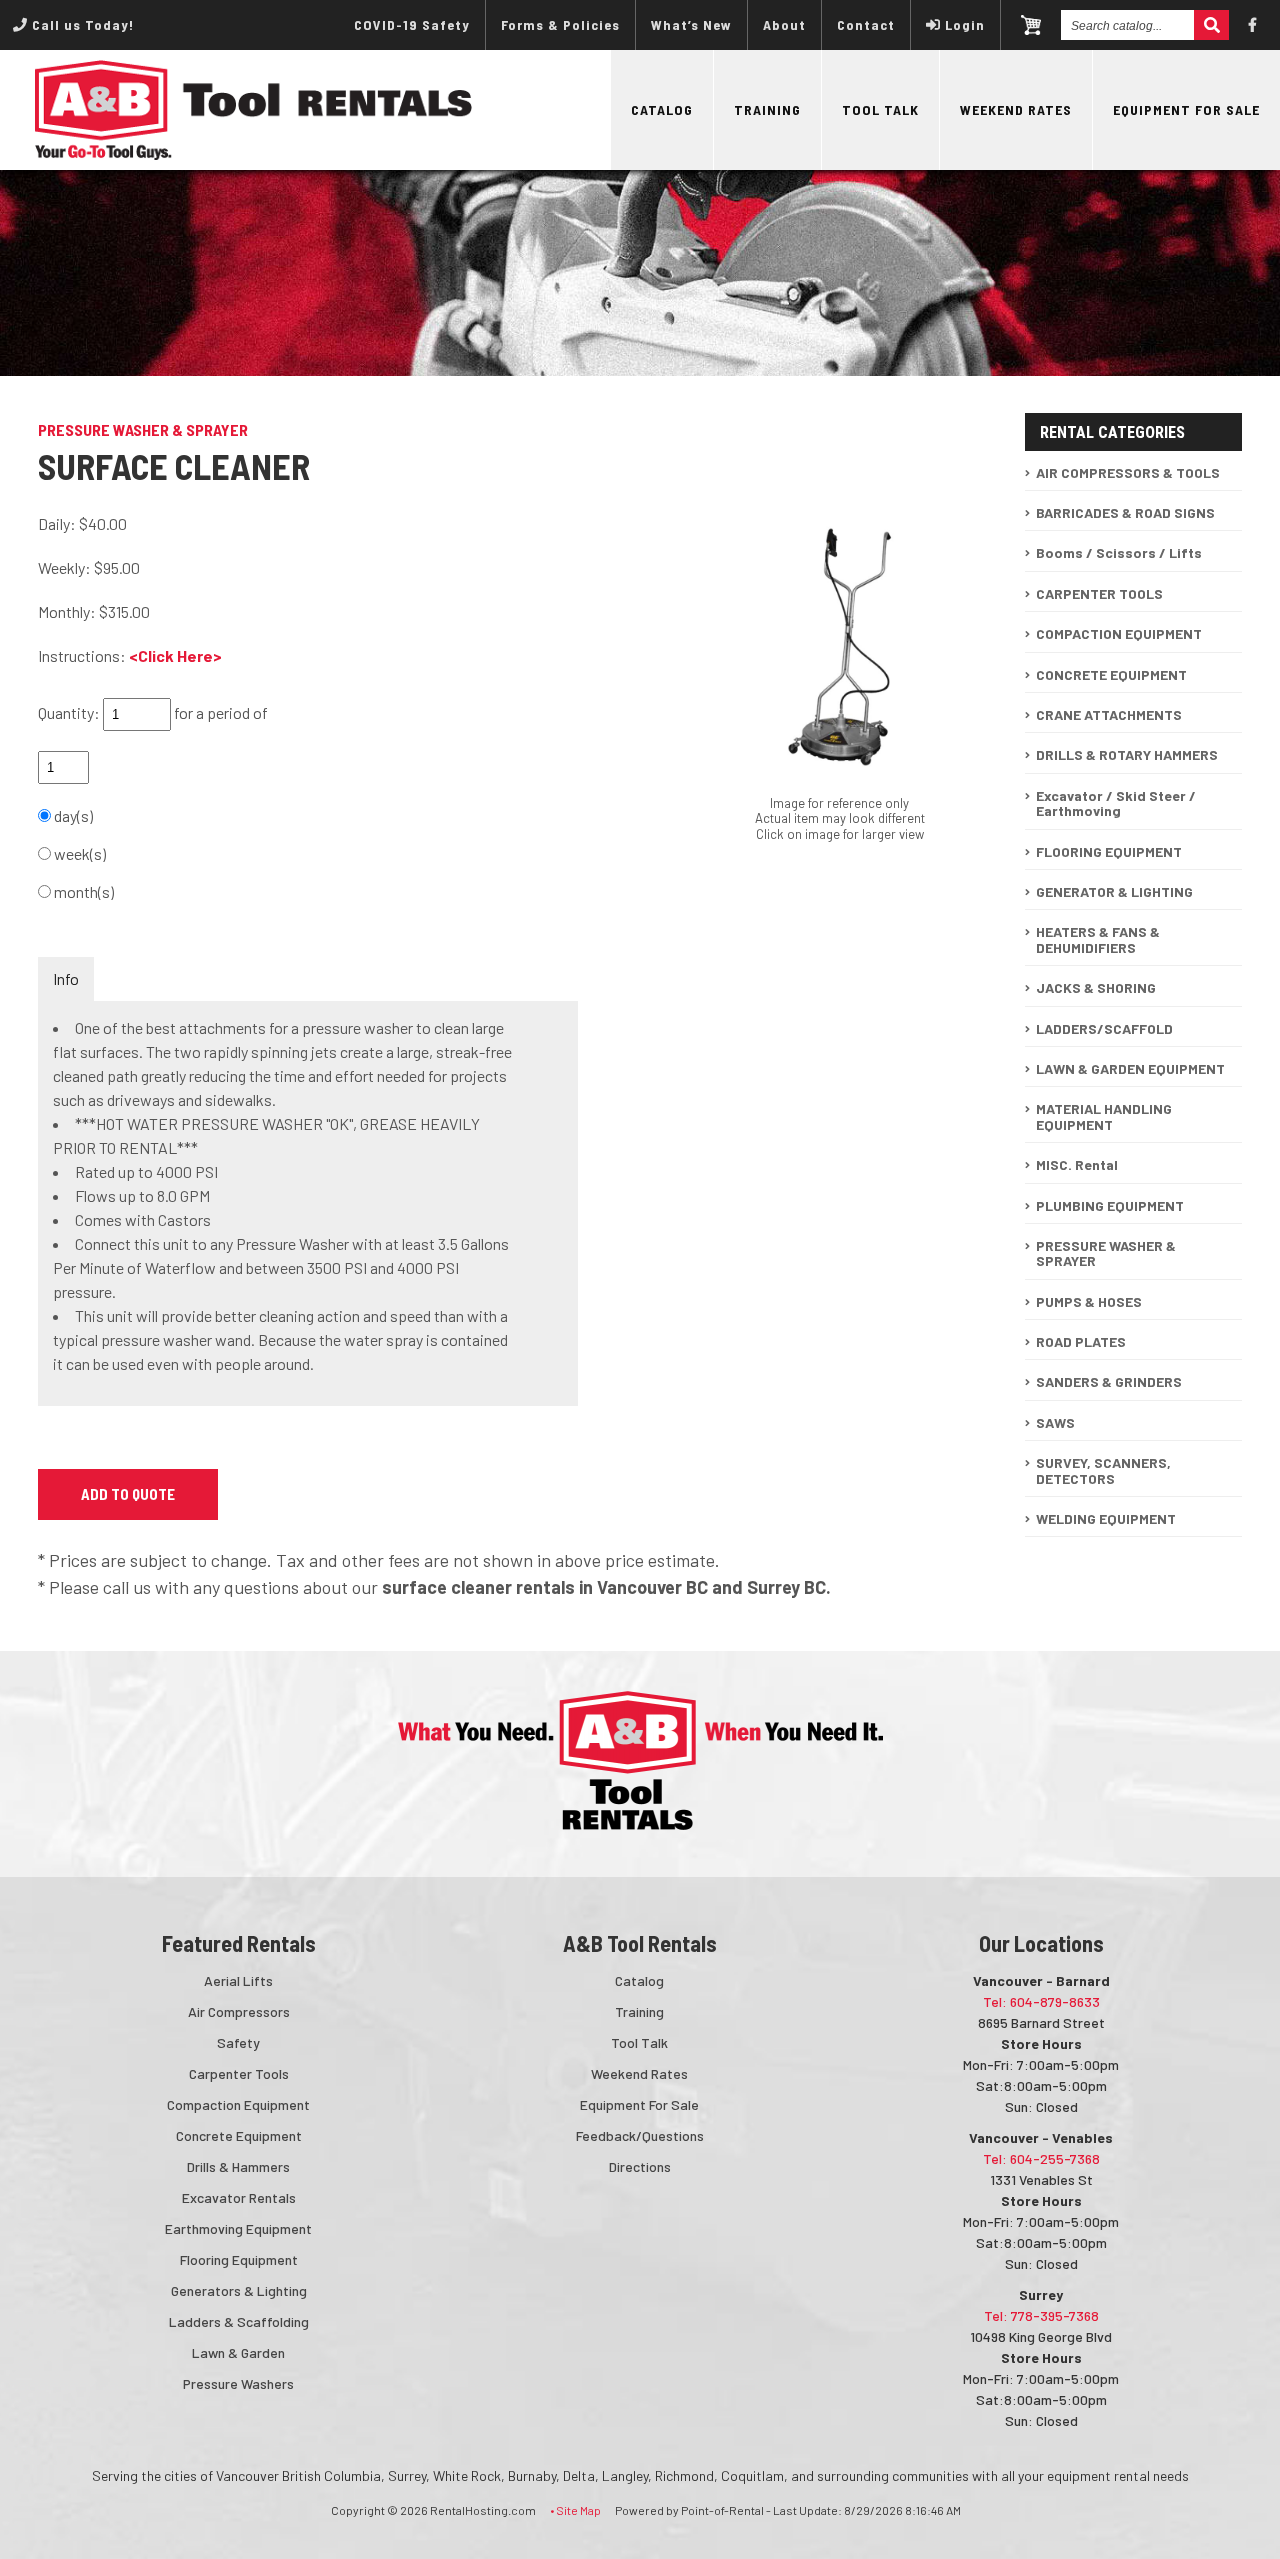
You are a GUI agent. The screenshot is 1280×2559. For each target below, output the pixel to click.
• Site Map (575, 2510)
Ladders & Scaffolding (239, 2321)
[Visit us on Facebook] (1253, 25)
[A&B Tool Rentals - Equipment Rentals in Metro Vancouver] (254, 154)
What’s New (691, 24)
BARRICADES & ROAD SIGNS (1125, 512)
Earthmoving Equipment (238, 2228)
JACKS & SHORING (1096, 987)
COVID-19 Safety (412, 24)
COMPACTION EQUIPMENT (1119, 633)
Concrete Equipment (239, 2135)
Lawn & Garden (238, 2352)
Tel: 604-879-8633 (1041, 2001)
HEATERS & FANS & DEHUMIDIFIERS (1098, 939)
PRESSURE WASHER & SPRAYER (1106, 1253)
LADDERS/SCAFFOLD (1104, 1028)
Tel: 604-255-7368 (1041, 2158)
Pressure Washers (238, 2383)
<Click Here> (175, 655)
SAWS (1055, 1422)
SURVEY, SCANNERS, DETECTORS (1103, 1470)
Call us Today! (81, 24)
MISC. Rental (1077, 1164)
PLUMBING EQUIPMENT (1110, 1205)
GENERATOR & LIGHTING (1114, 891)
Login (965, 24)
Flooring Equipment (239, 2259)
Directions (640, 2166)
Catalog (662, 109)
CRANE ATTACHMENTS (1109, 714)
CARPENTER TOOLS (1099, 593)
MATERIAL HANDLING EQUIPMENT (1104, 1116)
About (784, 24)
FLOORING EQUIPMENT (1109, 851)
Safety (238, 2042)
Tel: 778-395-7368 (1041, 2315)
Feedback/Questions (640, 2135)
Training (767, 109)
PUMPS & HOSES (1089, 1301)
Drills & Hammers (238, 2166)
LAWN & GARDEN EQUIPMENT (1130, 1068)
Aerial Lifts (238, 1980)
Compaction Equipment (238, 2104)
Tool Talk (880, 109)
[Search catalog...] (1211, 25)
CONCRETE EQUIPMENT (1111, 674)
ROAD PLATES (1081, 1341)
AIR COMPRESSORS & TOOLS (1128, 472)
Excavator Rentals (239, 2197)
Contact (866, 24)
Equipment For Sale (1186, 109)
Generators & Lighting (239, 2290)
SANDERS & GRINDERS (1109, 1381)
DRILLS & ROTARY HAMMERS (1127, 754)
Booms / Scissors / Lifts (1119, 552)
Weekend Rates (1016, 109)
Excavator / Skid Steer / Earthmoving (1116, 803)
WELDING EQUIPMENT (1106, 1518)
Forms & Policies (560, 24)
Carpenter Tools (239, 2073)
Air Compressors (239, 2011)
